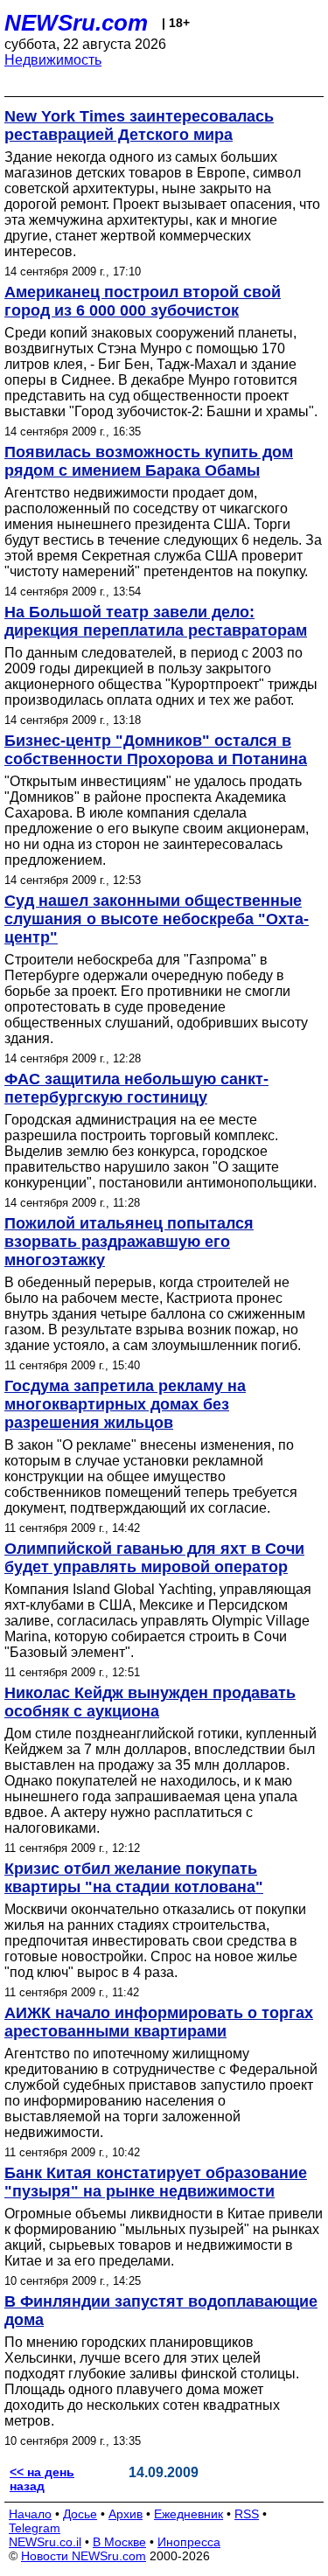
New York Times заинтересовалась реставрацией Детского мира (139, 125)
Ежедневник (188, 2514)
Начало (30, 2514)
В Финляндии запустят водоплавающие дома (161, 2311)
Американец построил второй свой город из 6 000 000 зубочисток (143, 301)
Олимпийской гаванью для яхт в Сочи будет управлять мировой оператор (154, 1558)
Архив (126, 2514)
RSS (247, 2514)
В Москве (119, 2542)
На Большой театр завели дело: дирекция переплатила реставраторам (156, 621)
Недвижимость (53, 60)
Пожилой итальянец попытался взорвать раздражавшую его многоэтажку (129, 1242)
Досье (80, 2514)
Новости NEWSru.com (84, 2556)
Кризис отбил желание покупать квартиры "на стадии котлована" (134, 1878)
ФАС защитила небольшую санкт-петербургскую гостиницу (136, 1088)
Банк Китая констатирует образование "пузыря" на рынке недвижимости (156, 2182)
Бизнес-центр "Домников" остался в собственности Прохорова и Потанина (156, 750)
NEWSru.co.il (45, 2542)
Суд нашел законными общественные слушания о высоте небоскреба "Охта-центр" (157, 919)
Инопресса (189, 2542)
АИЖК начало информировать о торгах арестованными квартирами (159, 2022)
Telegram (35, 2528)
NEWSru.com (76, 23)
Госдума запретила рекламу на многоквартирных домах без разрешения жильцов (125, 1404)
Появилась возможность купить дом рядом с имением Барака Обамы (149, 461)
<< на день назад (42, 2479)
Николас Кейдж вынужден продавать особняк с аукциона (150, 1702)
